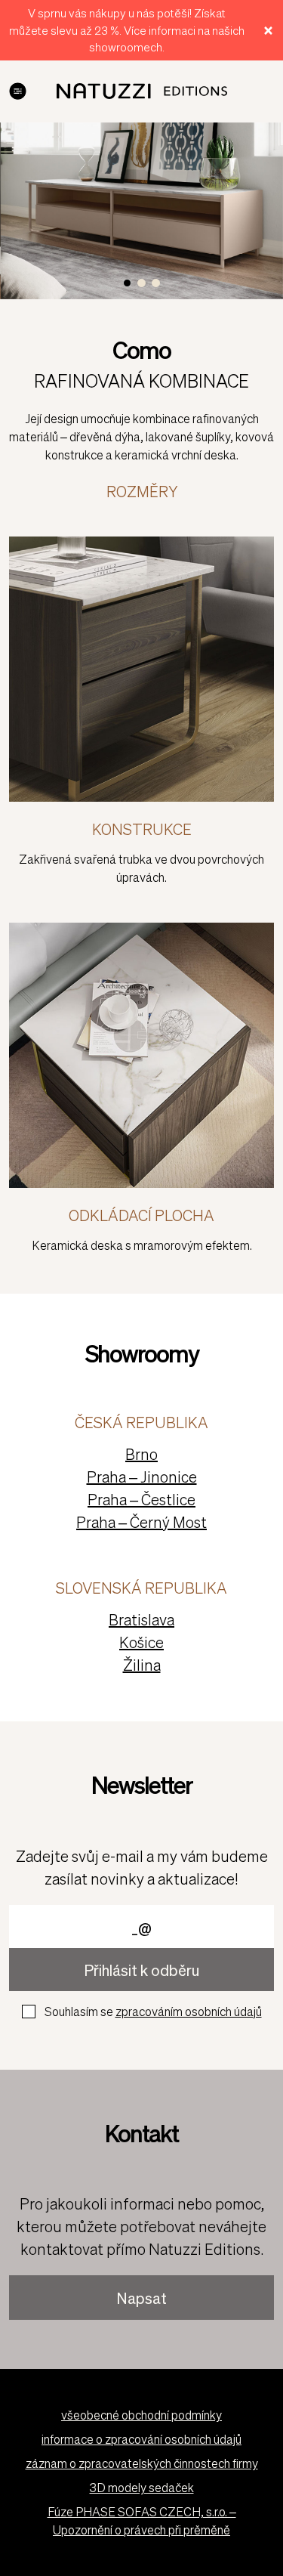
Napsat (141, 2298)
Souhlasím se (153, 2011)
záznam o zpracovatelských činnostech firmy (142, 2463)
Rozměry (142, 491)
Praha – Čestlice (141, 1499)
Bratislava (141, 1619)
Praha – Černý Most (141, 1522)
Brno (141, 1454)
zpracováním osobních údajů (189, 2011)
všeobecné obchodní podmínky (141, 2415)
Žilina (142, 1665)
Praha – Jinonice (142, 1477)
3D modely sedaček (142, 2487)
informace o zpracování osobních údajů (141, 2439)
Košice (141, 1642)
